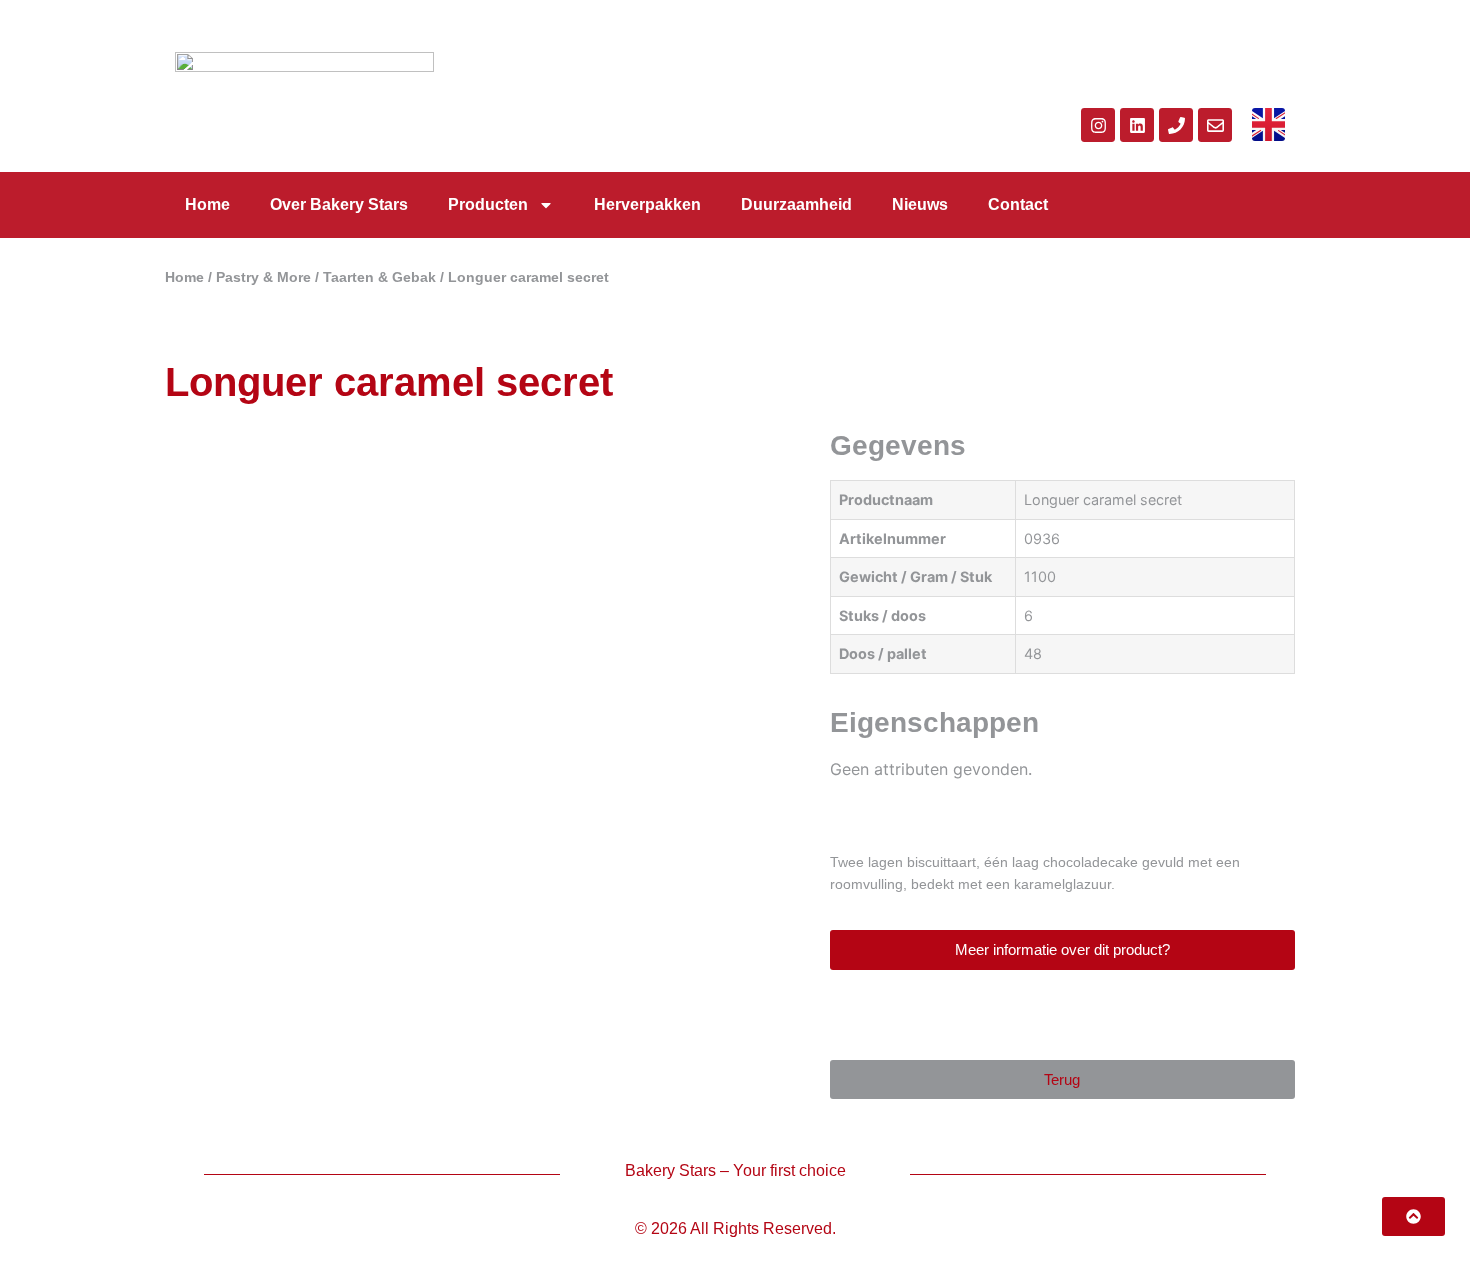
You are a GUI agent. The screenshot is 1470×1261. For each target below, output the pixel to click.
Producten (488, 204)
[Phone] (1176, 125)
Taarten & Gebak (379, 277)
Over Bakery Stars (339, 204)
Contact (1018, 204)
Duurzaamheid (796, 204)
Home (207, 204)
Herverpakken (647, 204)
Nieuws (920, 204)
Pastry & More (263, 277)
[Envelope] (1215, 125)
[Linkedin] (1137, 125)
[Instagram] (1098, 125)
